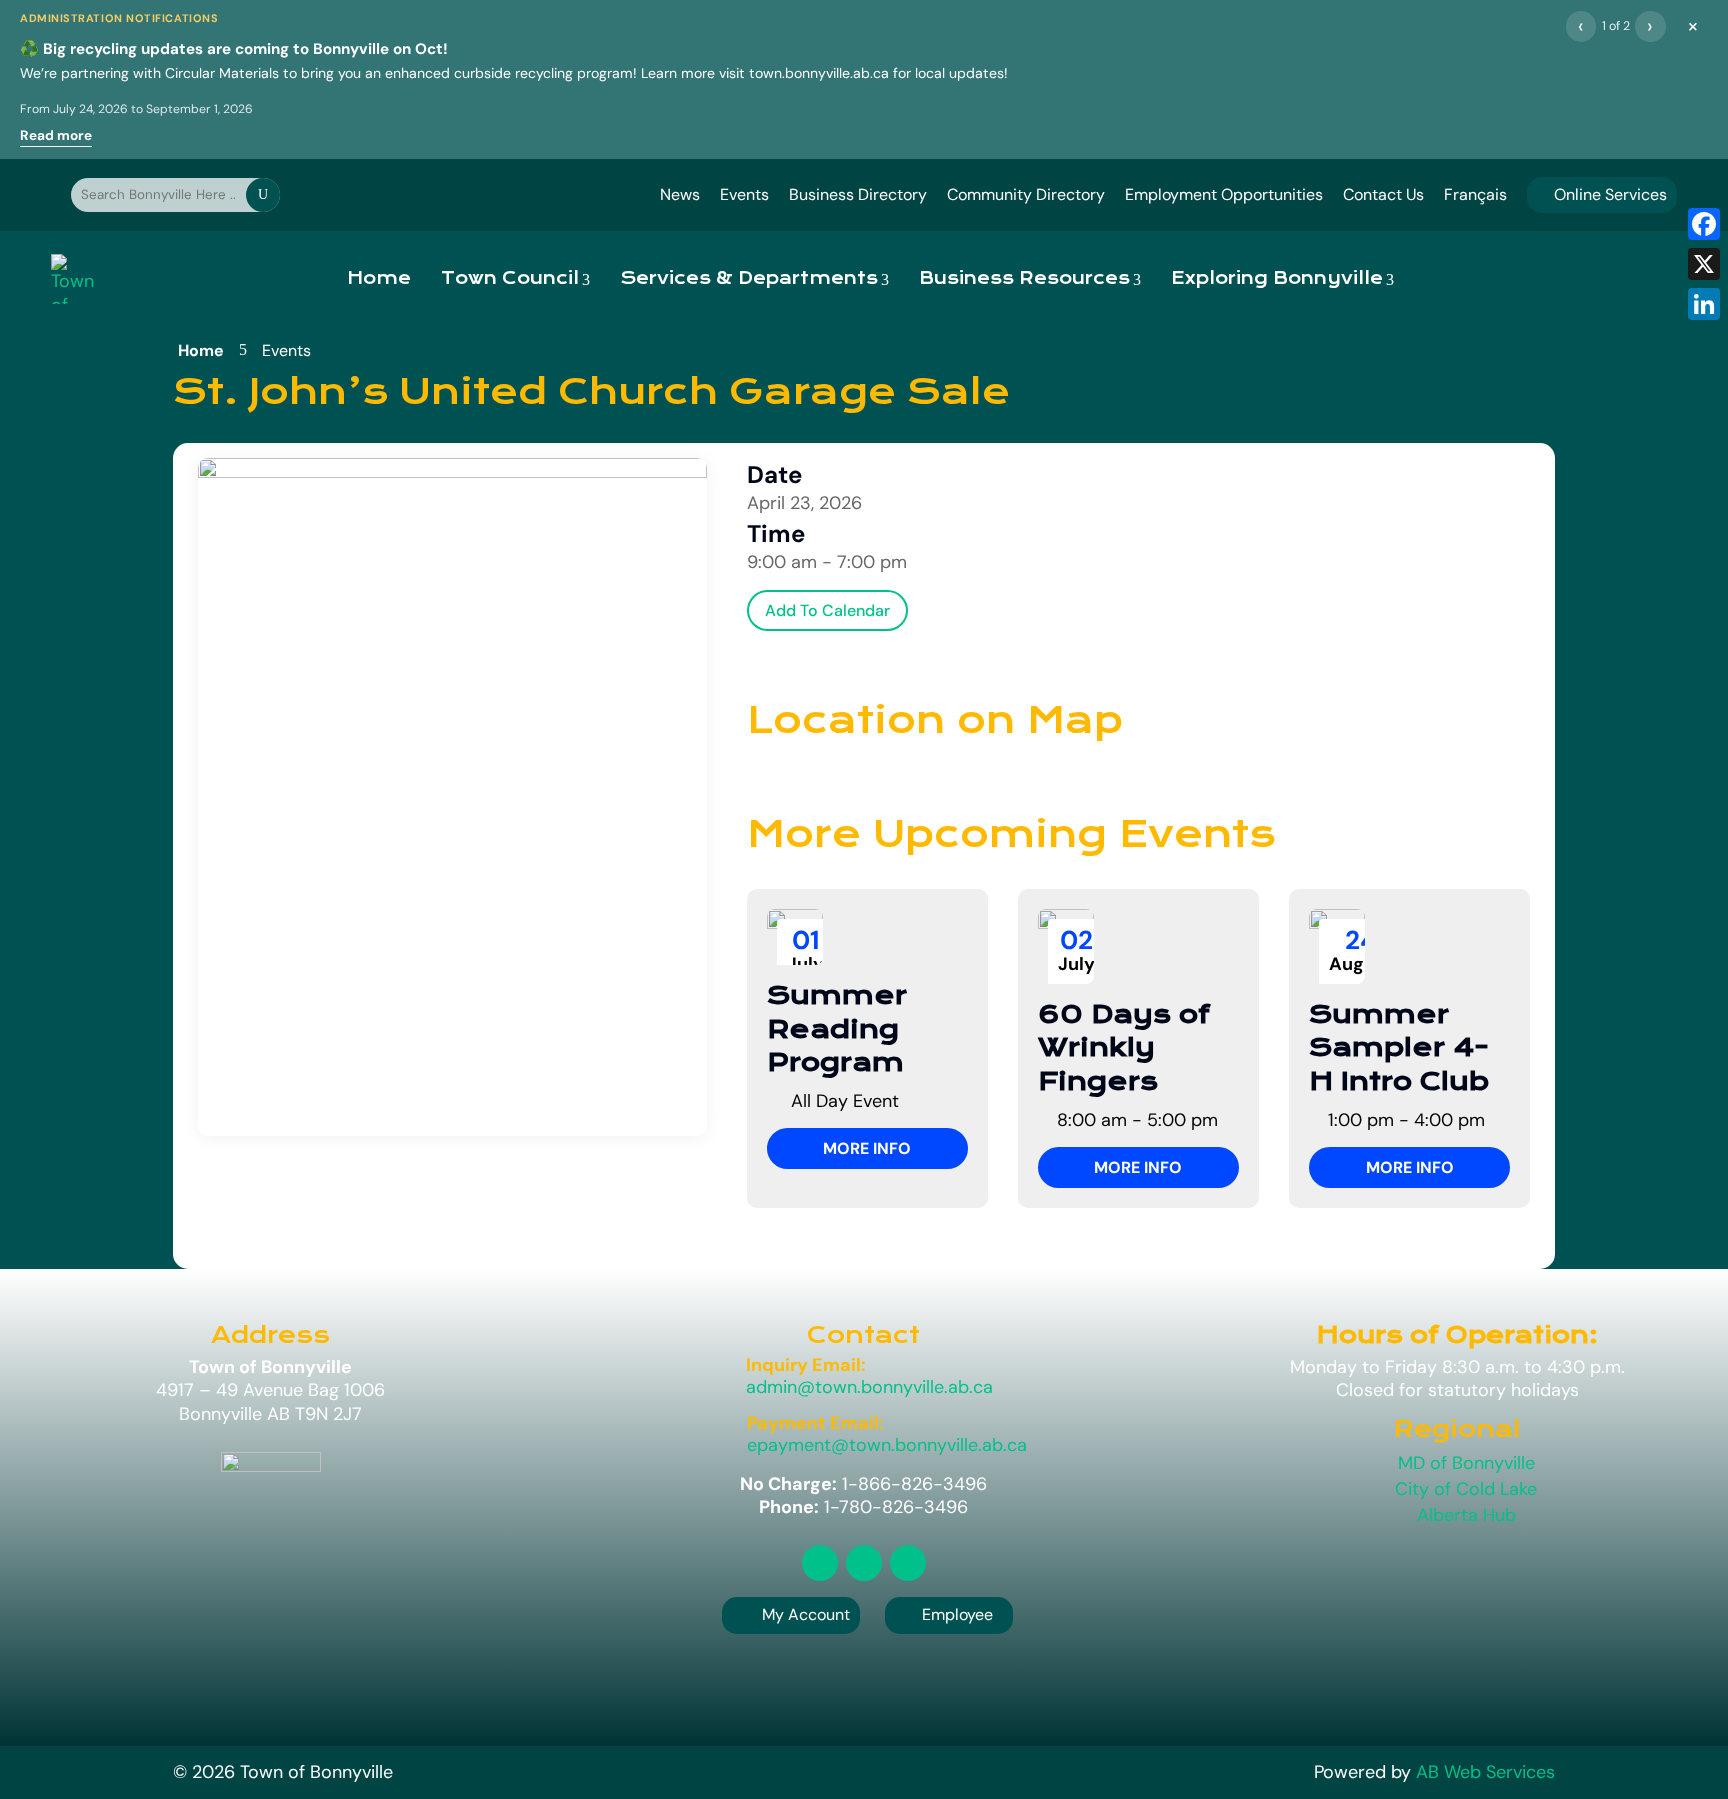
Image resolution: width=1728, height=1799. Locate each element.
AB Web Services (1485, 1772)
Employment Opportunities (1224, 194)
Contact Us (1383, 194)
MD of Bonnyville (1466, 1463)
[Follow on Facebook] (864, 1563)
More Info (867, 1148)
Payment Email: (815, 1423)
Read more (56, 135)
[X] (1704, 264)
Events (744, 194)
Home (379, 278)
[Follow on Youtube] (908, 1563)
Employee (949, 1614)
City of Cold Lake (1466, 1489)
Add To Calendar (827, 610)
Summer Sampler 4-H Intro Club (1399, 1048)
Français (1475, 194)
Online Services (1602, 194)
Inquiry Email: (806, 1365)
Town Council (510, 278)
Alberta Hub (1466, 1515)
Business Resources (1024, 278)
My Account (806, 1614)
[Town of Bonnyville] (73, 279)
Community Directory (1026, 194)
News (680, 194)
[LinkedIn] (1704, 304)
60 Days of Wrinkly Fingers (1124, 1048)
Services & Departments (749, 278)
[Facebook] (1704, 224)
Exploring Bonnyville (1277, 278)
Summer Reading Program (837, 1029)
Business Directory (858, 194)
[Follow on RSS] (820, 1563)
